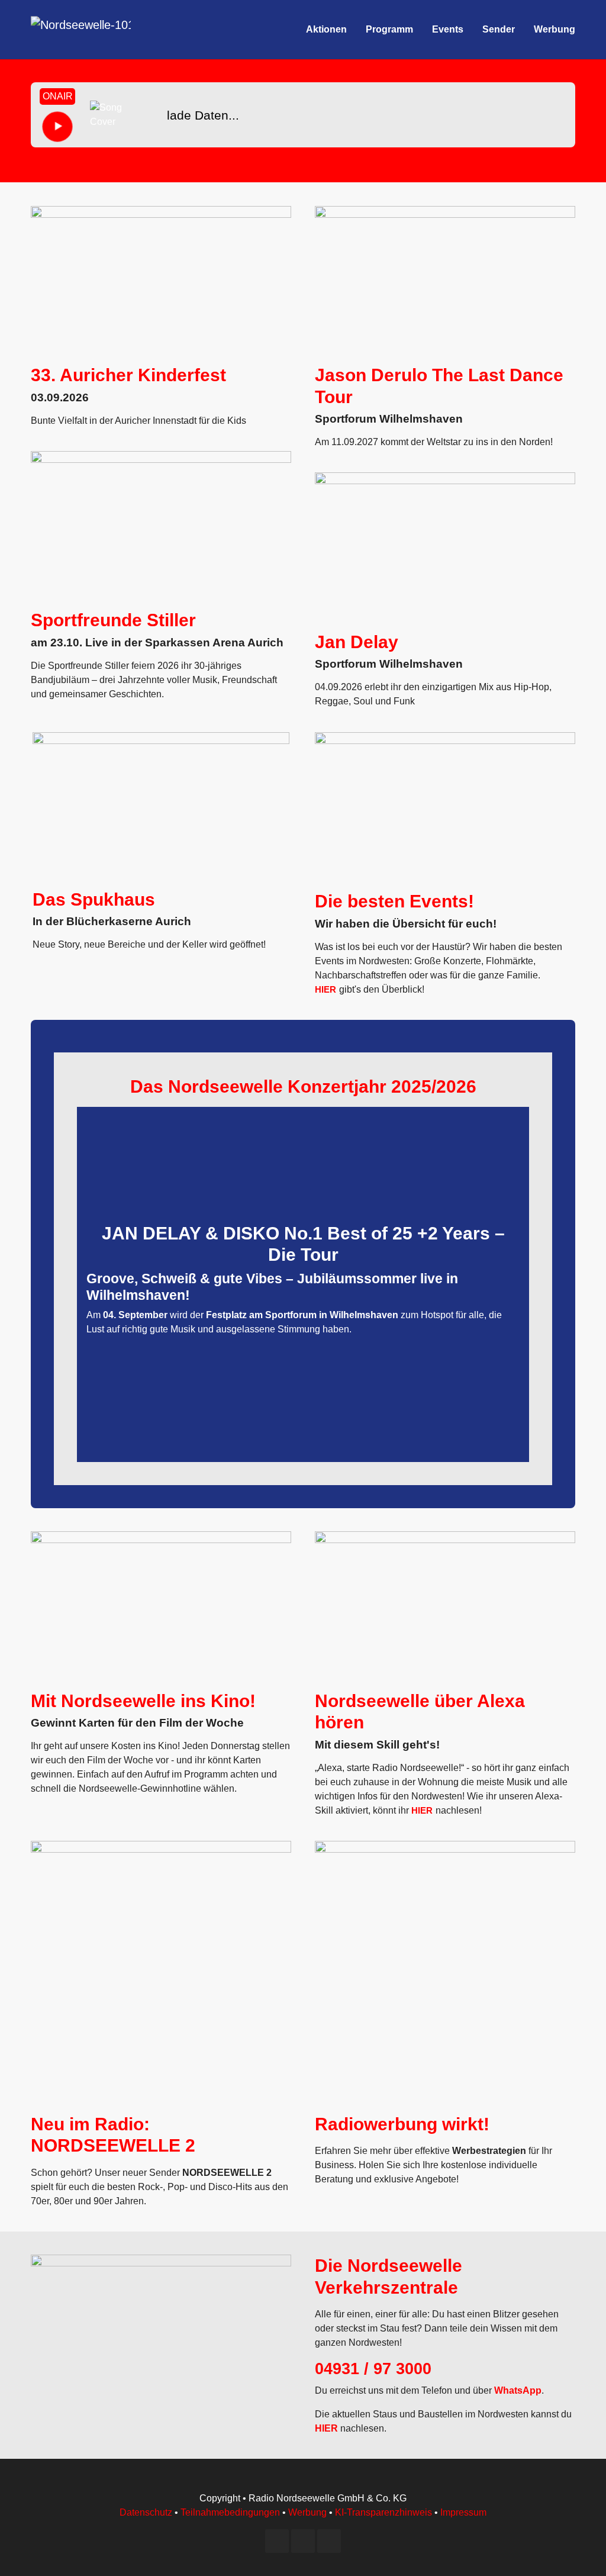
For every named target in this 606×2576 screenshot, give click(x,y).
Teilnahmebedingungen (230, 2512)
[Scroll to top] (580, 2550)
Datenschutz (146, 2512)
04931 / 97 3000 (373, 2369)
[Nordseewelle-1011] (81, 30)
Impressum (463, 2512)
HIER (325, 989)
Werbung (307, 2512)
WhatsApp (518, 2390)
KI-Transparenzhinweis (383, 2512)
